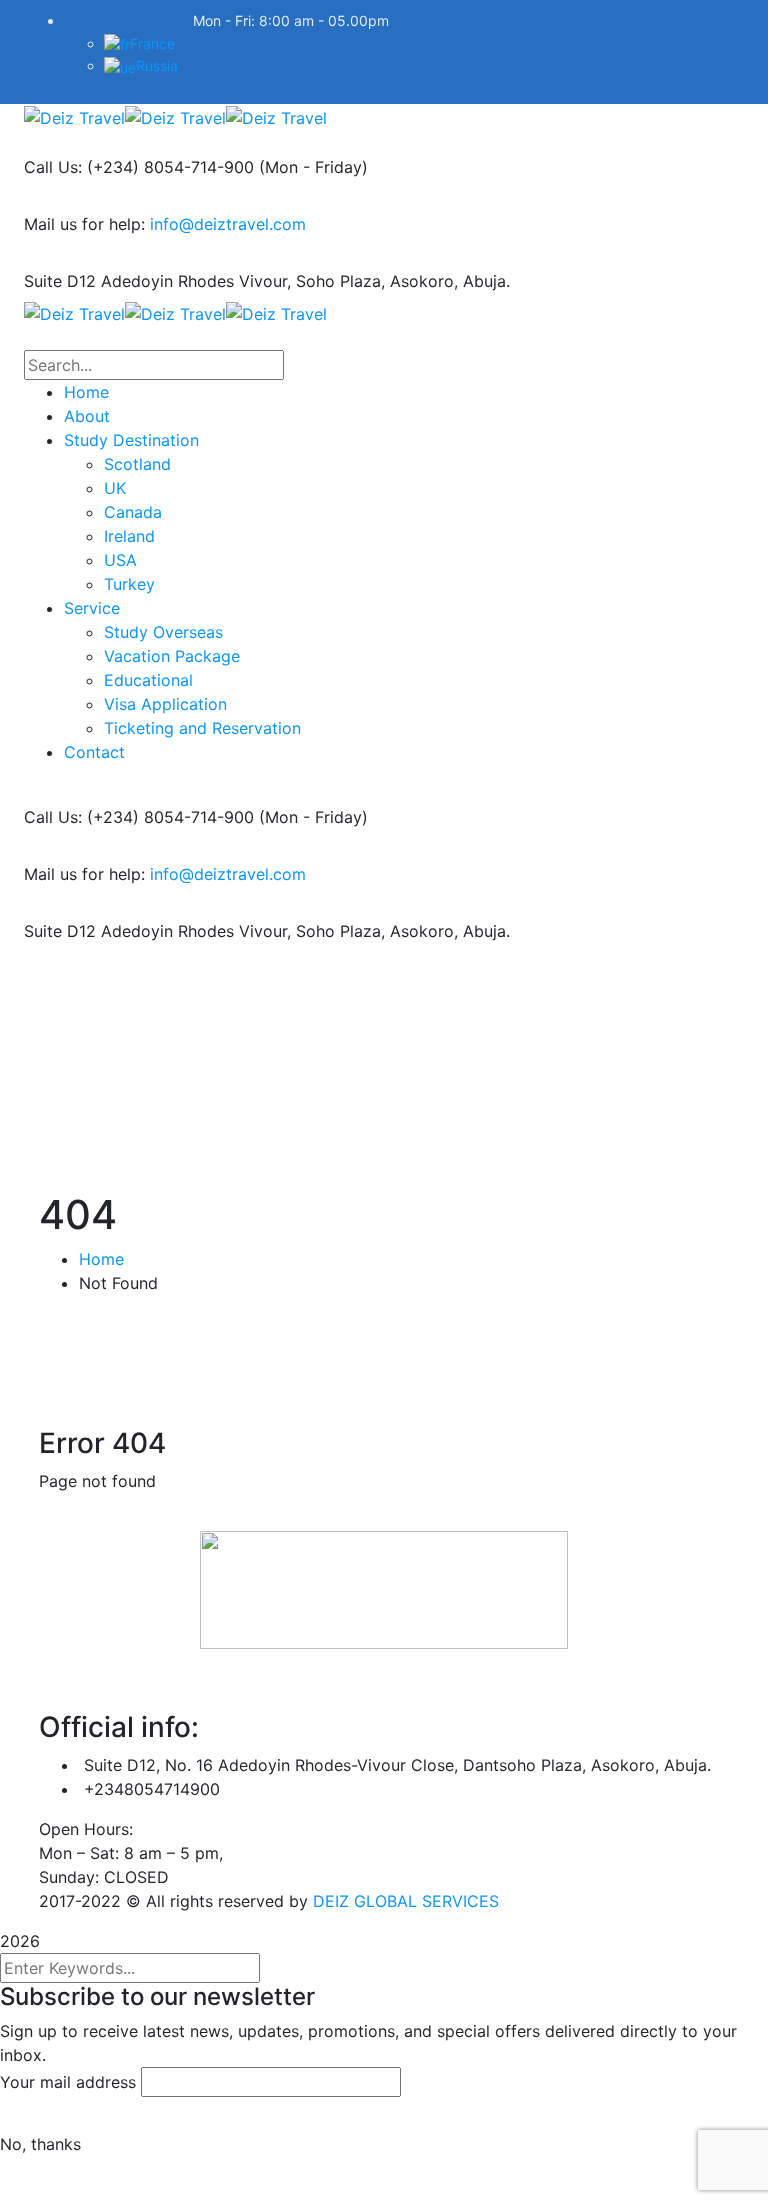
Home (101, 1259)
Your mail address (68, 2082)
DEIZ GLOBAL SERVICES (406, 1901)
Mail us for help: (84, 224)
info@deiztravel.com (228, 224)
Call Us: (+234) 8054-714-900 (139, 167)
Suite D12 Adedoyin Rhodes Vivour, (157, 281)
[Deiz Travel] (74, 116)
